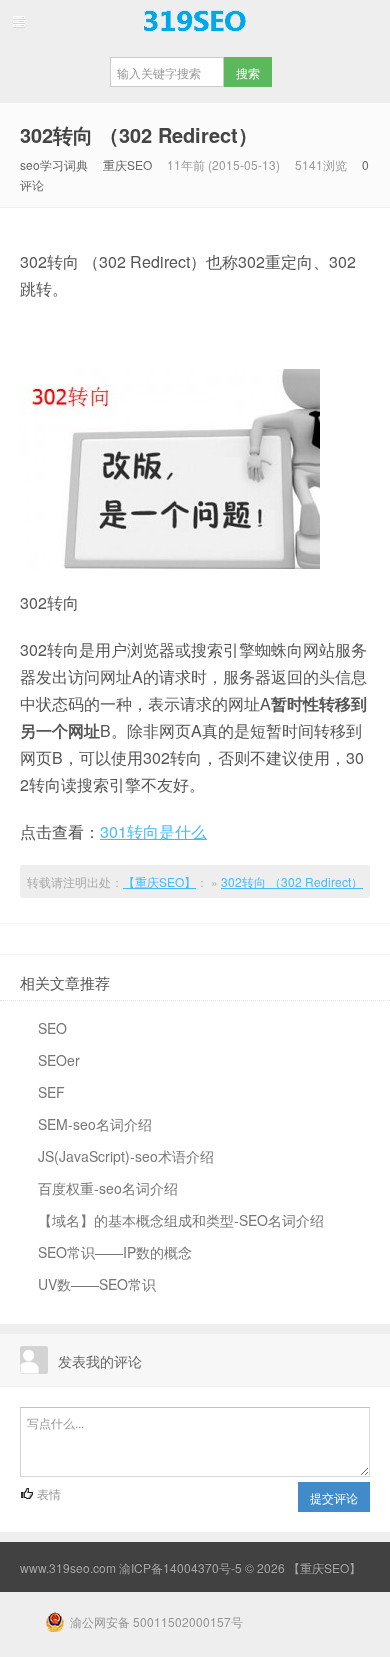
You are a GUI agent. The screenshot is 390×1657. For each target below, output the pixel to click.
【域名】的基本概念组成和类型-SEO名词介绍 (181, 1220)
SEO (52, 1028)
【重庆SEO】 (195, 21)
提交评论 (334, 1497)
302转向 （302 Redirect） (139, 134)
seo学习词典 (54, 164)
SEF (51, 1092)
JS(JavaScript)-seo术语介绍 (126, 1156)
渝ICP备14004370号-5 (180, 1567)
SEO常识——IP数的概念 (115, 1252)
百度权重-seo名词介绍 (108, 1188)
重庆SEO (127, 164)
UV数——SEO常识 (97, 1284)
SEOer (59, 1060)
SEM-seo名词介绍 (95, 1124)
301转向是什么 (153, 831)
